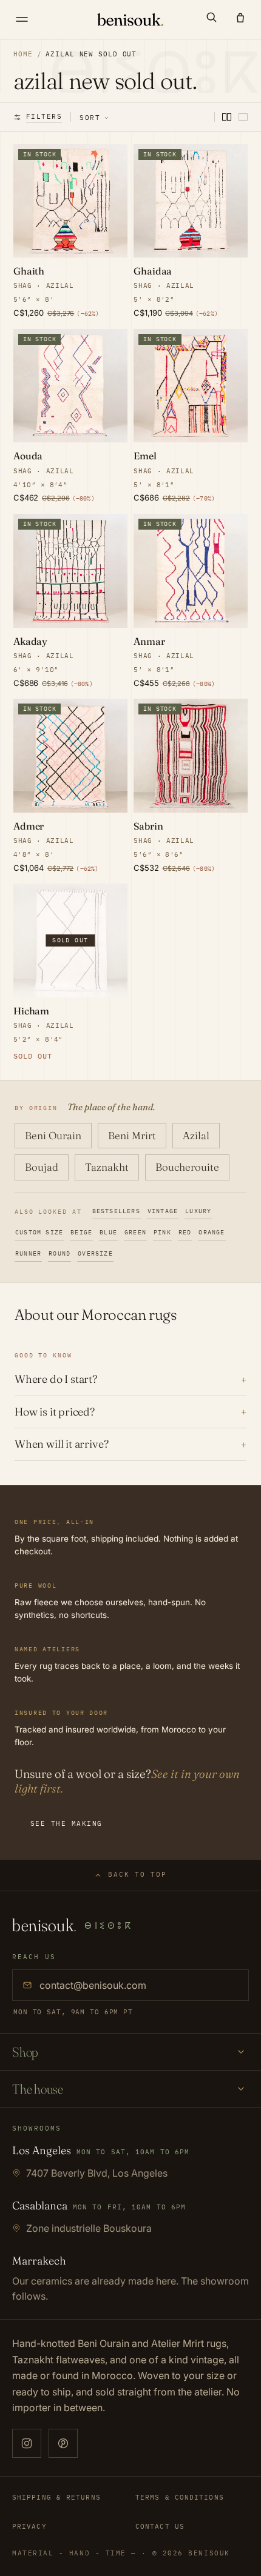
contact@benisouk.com (93, 1985)
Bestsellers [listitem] (116, 1211)
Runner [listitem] (28, 1253)
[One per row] (243, 117)
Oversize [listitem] (95, 1253)
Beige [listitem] (81, 1232)
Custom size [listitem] (39, 1232)
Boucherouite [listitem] (187, 1167)
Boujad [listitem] (42, 1167)
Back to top (137, 1874)
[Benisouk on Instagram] (27, 2443)
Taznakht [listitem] (107, 1167)
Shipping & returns (56, 2497)
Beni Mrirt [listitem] (132, 1135)
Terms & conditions (180, 2497)
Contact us (160, 2526)
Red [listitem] (185, 1232)
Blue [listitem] (108, 1232)
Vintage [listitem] (163, 1211)
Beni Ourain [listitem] (53, 1135)
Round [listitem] (59, 1253)
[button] (211, 17)
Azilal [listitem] (196, 1135)
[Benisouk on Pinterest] (63, 2443)
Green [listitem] (135, 1232)
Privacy (29, 2526)
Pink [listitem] (162, 1232)
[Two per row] (227, 117)
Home (23, 54)
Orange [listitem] (212, 1232)
